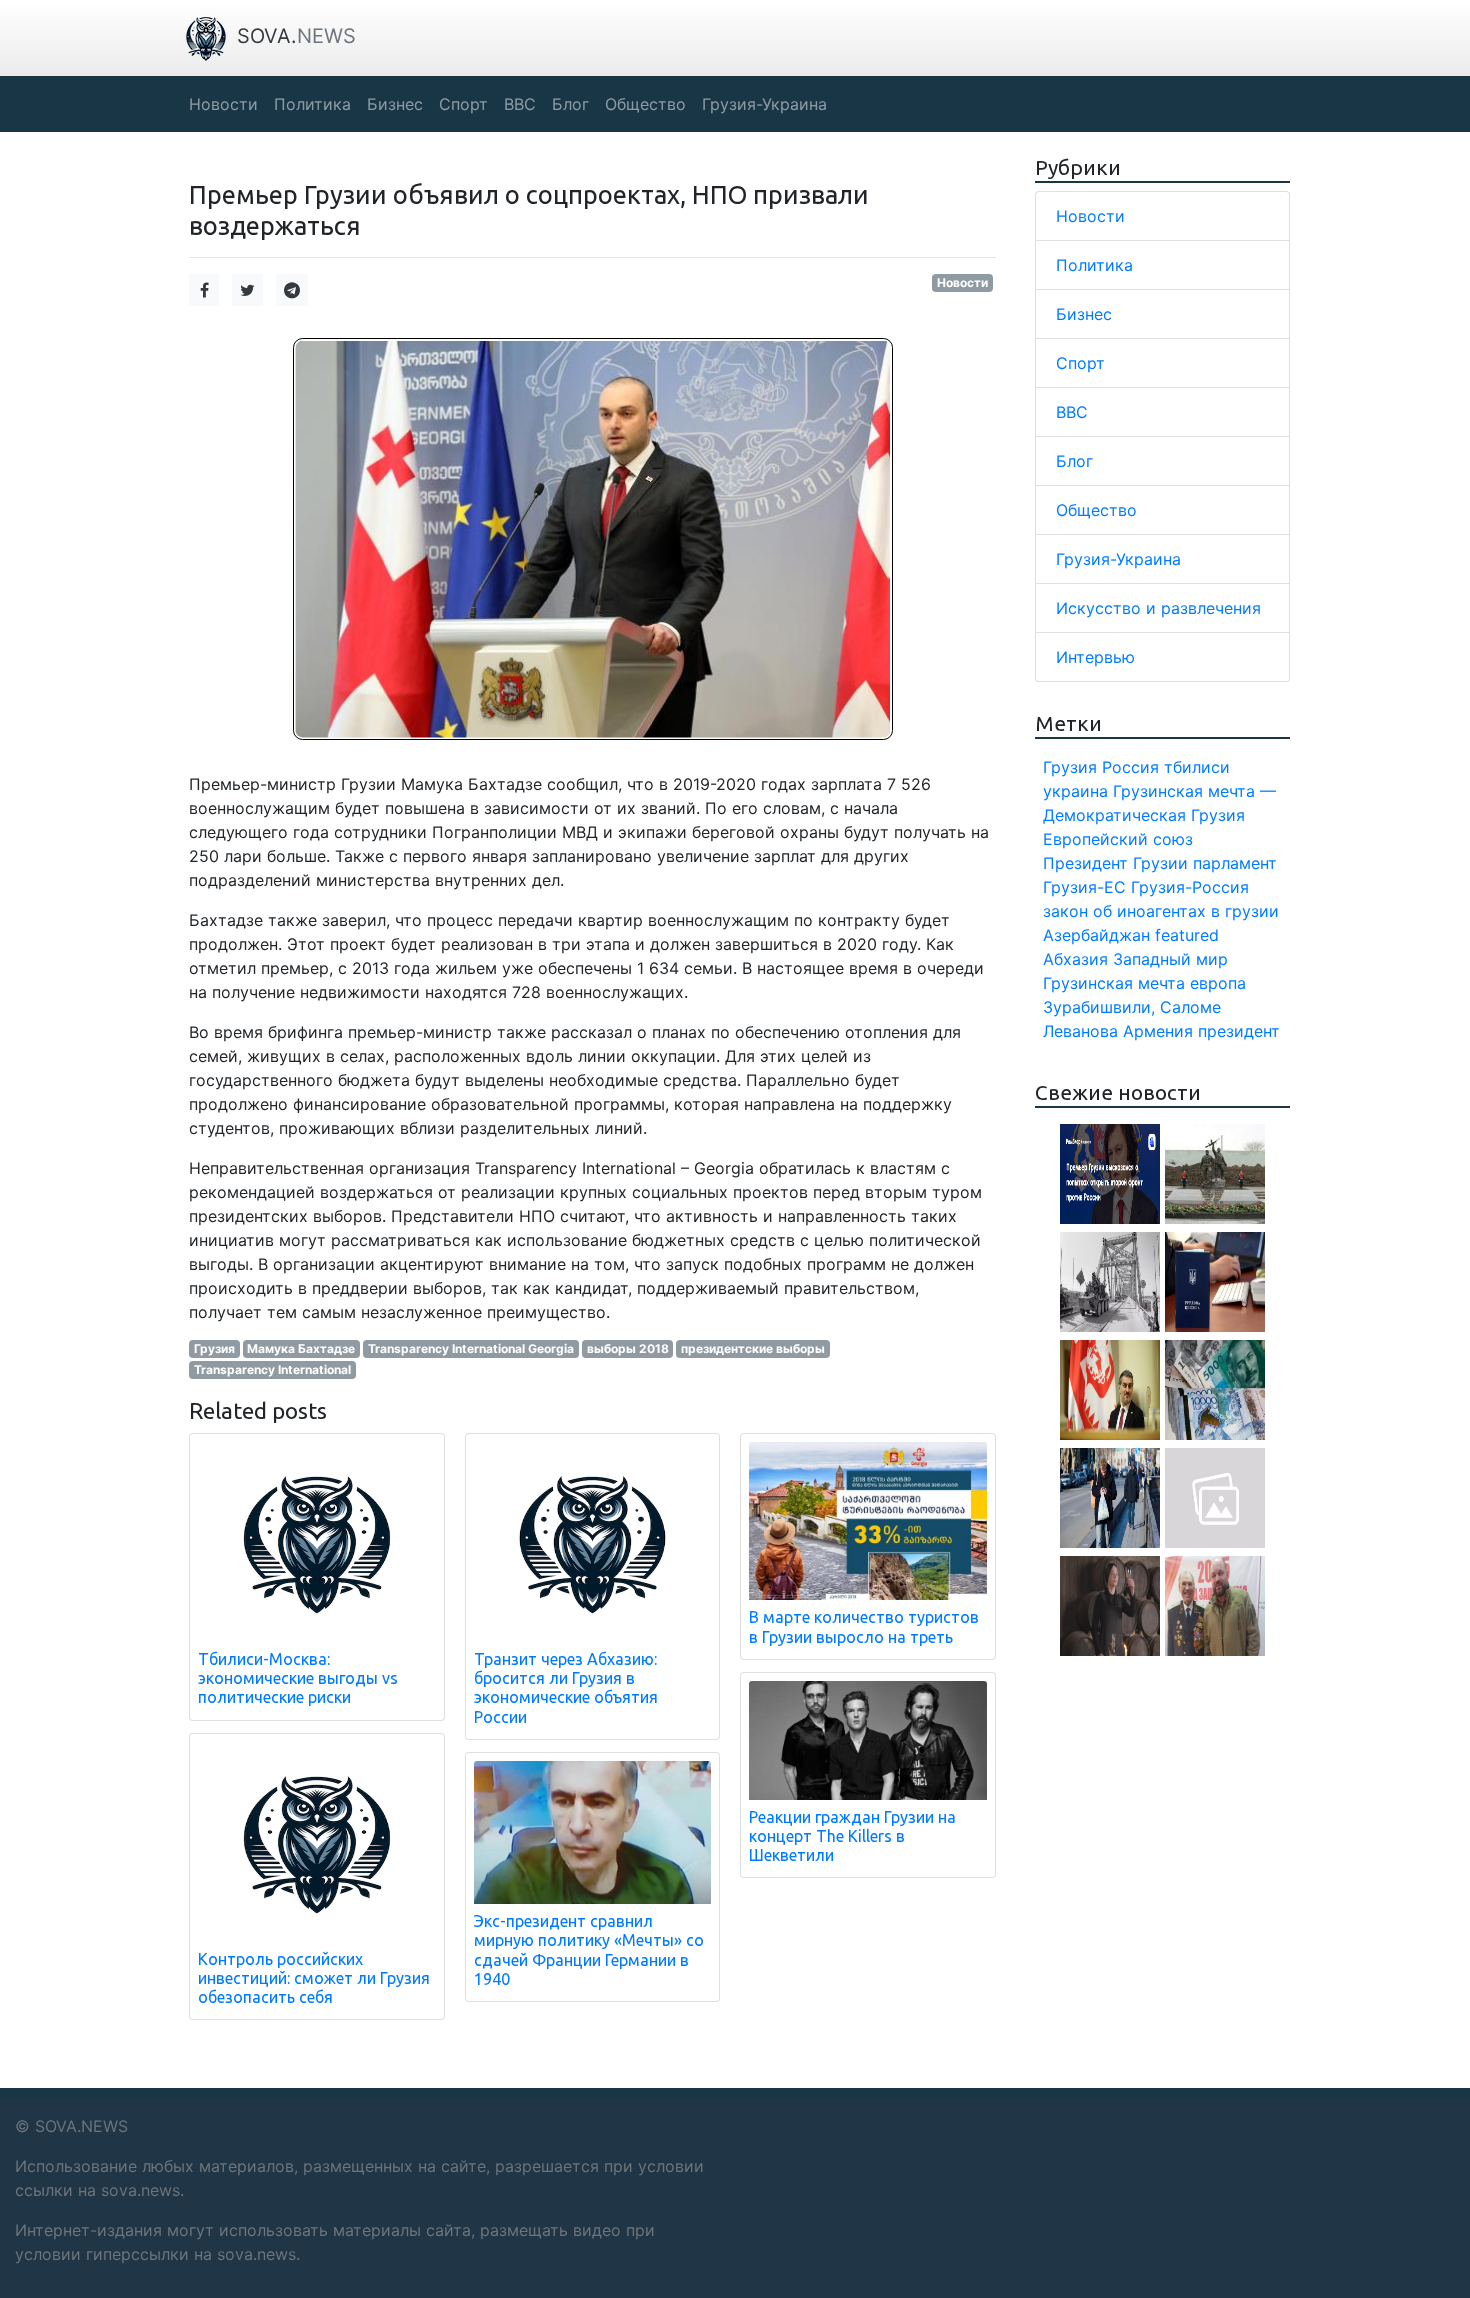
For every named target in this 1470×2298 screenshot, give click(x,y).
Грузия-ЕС (1084, 887)
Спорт (1080, 363)
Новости (962, 282)
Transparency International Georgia (471, 1348)
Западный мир (1170, 959)
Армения (1158, 1031)
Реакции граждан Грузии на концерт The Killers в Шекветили (852, 1836)
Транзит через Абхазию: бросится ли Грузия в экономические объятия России (566, 1688)
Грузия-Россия (1190, 887)
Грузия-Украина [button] (764, 104)
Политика (1094, 265)
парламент (1235, 863)
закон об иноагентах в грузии (1161, 911)
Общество (1096, 510)
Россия (1130, 767)
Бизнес (1084, 314)
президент (1239, 1031)
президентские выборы (753, 1348)
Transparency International (272, 1369)
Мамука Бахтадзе (301, 1348)
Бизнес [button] (395, 104)
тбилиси (1197, 767)
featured (1187, 935)
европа (1218, 983)
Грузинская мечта (1114, 983)
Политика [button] (312, 104)
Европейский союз (1118, 839)
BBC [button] (520, 104)
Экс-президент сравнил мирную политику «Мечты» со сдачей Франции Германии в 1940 (589, 1950)
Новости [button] (223, 104)
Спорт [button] (463, 104)
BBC (1072, 412)
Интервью (1095, 657)
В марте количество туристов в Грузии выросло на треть (864, 1626)
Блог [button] (570, 104)
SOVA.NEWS (81, 2126)
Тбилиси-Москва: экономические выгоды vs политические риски (298, 1678)
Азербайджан (1096, 935)
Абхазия (1075, 959)
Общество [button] (645, 104)
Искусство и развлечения (1158, 608)
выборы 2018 (628, 1348)
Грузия (214, 1348)
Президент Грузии (1115, 863)
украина (1075, 791)
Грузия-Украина (1118, 559)
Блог (1074, 461)
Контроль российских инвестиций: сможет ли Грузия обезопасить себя (314, 1978)
